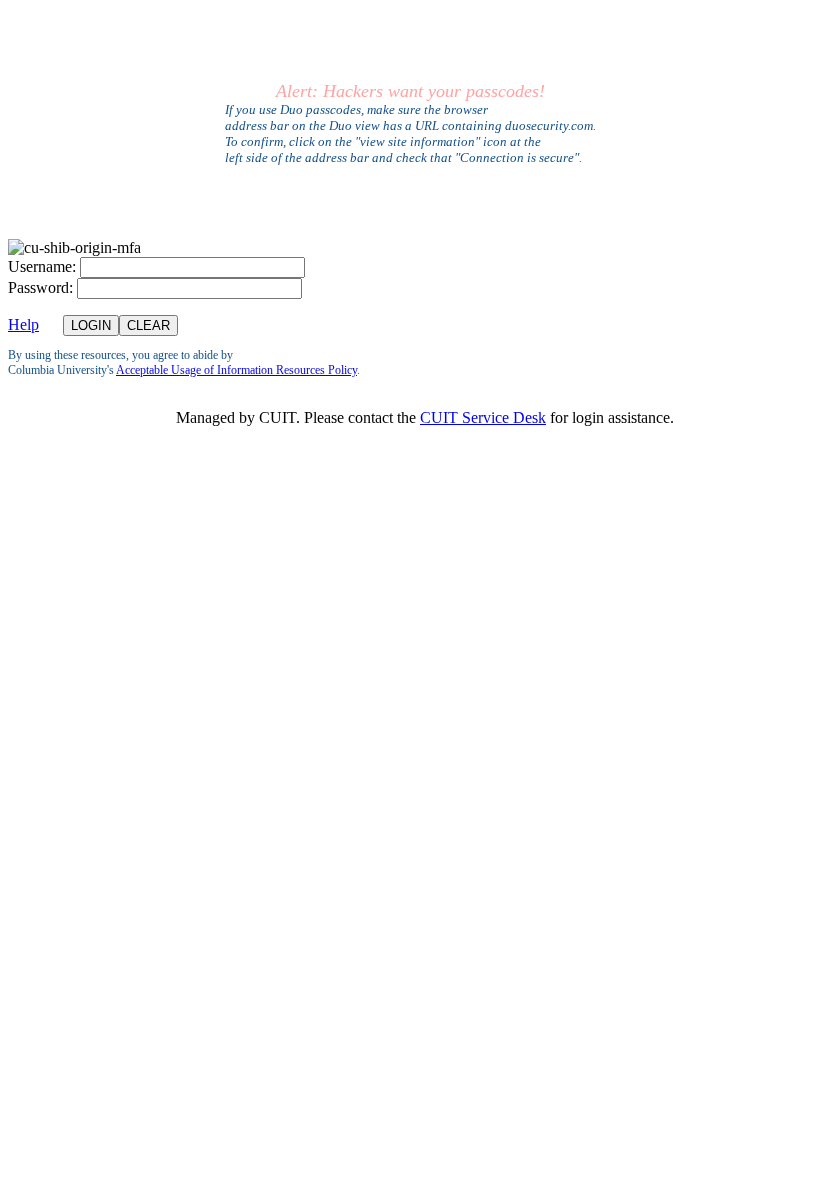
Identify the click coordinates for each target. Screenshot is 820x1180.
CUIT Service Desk (483, 417)
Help (23, 324)
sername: (42, 266)
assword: (40, 287)
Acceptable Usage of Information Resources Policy (236, 370)
